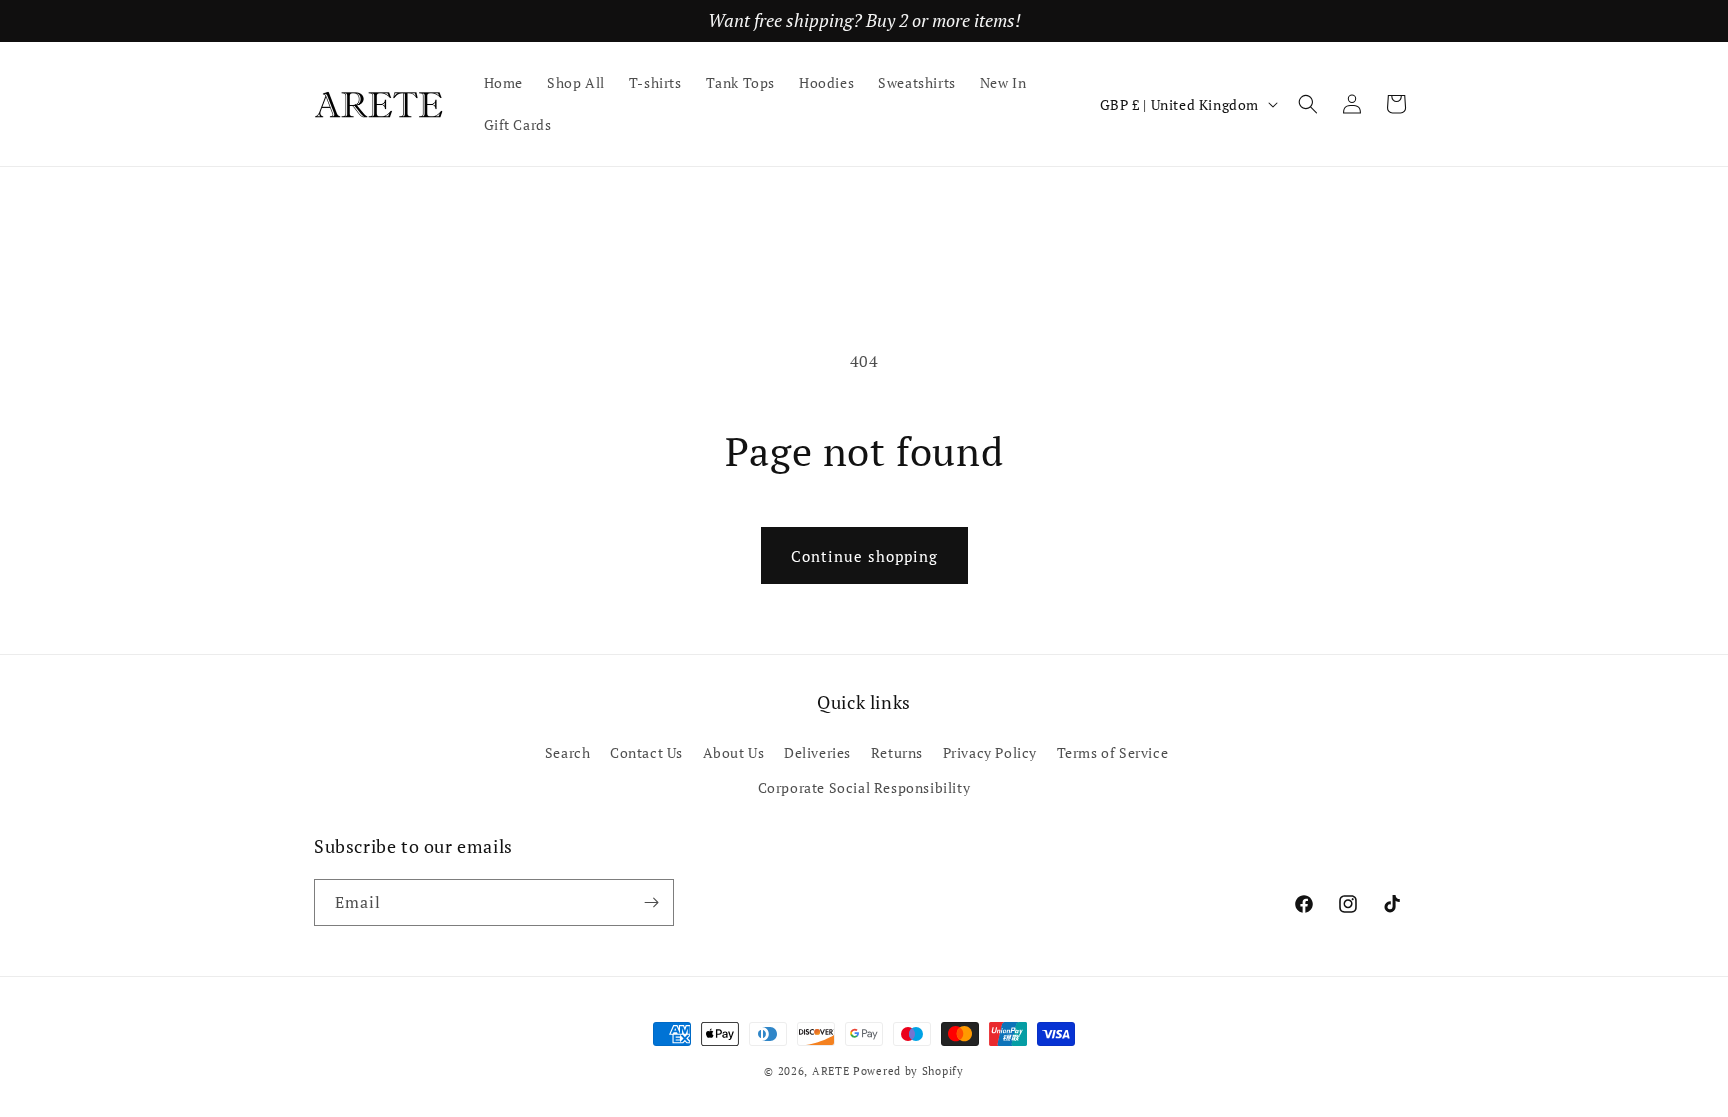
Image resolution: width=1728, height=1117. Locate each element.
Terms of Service (1113, 752)
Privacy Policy (990, 752)
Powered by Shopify (908, 1071)
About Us (734, 752)
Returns (897, 752)
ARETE (831, 1071)
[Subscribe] (651, 902)
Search (568, 752)
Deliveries (817, 752)
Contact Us (646, 752)
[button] (1308, 104)
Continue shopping (864, 556)
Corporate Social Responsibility (864, 787)
